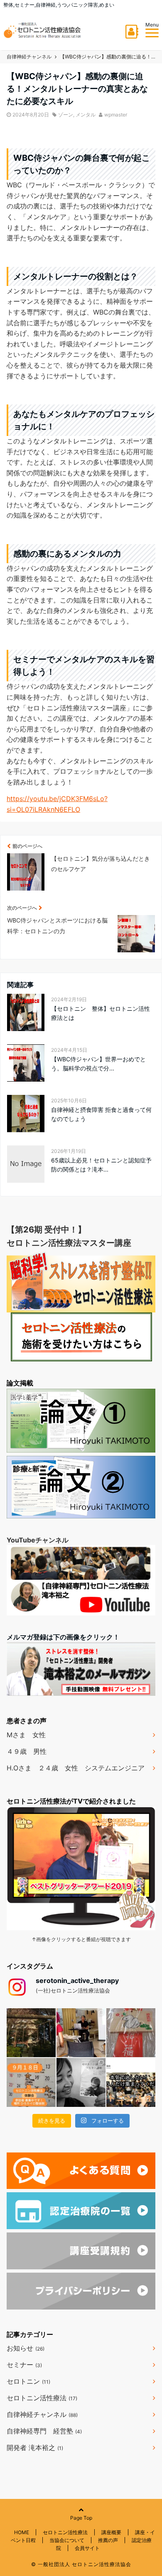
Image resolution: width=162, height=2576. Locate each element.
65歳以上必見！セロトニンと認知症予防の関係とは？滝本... (101, 1165)
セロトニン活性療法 (42, 2398)
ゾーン (66, 115)
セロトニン (28, 2381)
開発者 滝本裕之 (35, 2448)
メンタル (86, 115)
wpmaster (116, 115)
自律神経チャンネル (42, 2414)
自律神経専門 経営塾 (44, 2431)
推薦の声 (108, 2540)
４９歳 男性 (27, 1751)
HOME (22, 2532)
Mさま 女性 (26, 1735)
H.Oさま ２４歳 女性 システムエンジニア (76, 1768)
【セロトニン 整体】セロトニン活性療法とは (101, 1013)
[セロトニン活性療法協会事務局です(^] (31, 2033)
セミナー (24, 2365)
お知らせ (26, 2348)
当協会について (67, 2540)
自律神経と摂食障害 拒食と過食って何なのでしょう (101, 1114)
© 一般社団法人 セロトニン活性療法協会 (81, 2564)
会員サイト (87, 2548)
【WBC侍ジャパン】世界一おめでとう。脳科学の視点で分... (98, 1064)
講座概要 (111, 2532)
